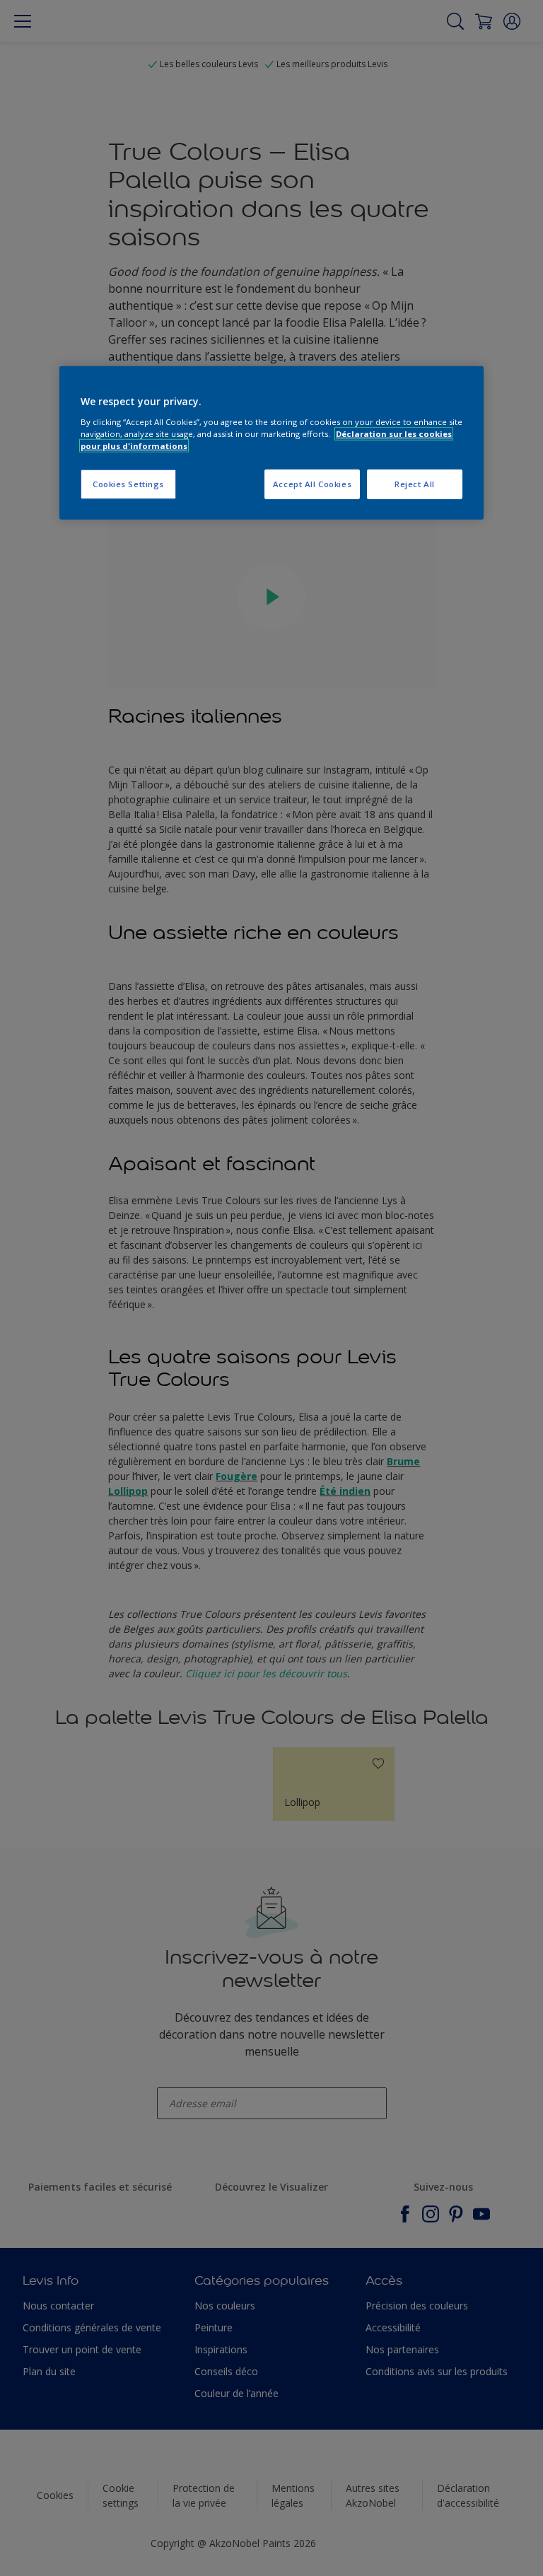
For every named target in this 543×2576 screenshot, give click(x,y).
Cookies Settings (128, 484)
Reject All (415, 484)
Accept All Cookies (312, 484)
